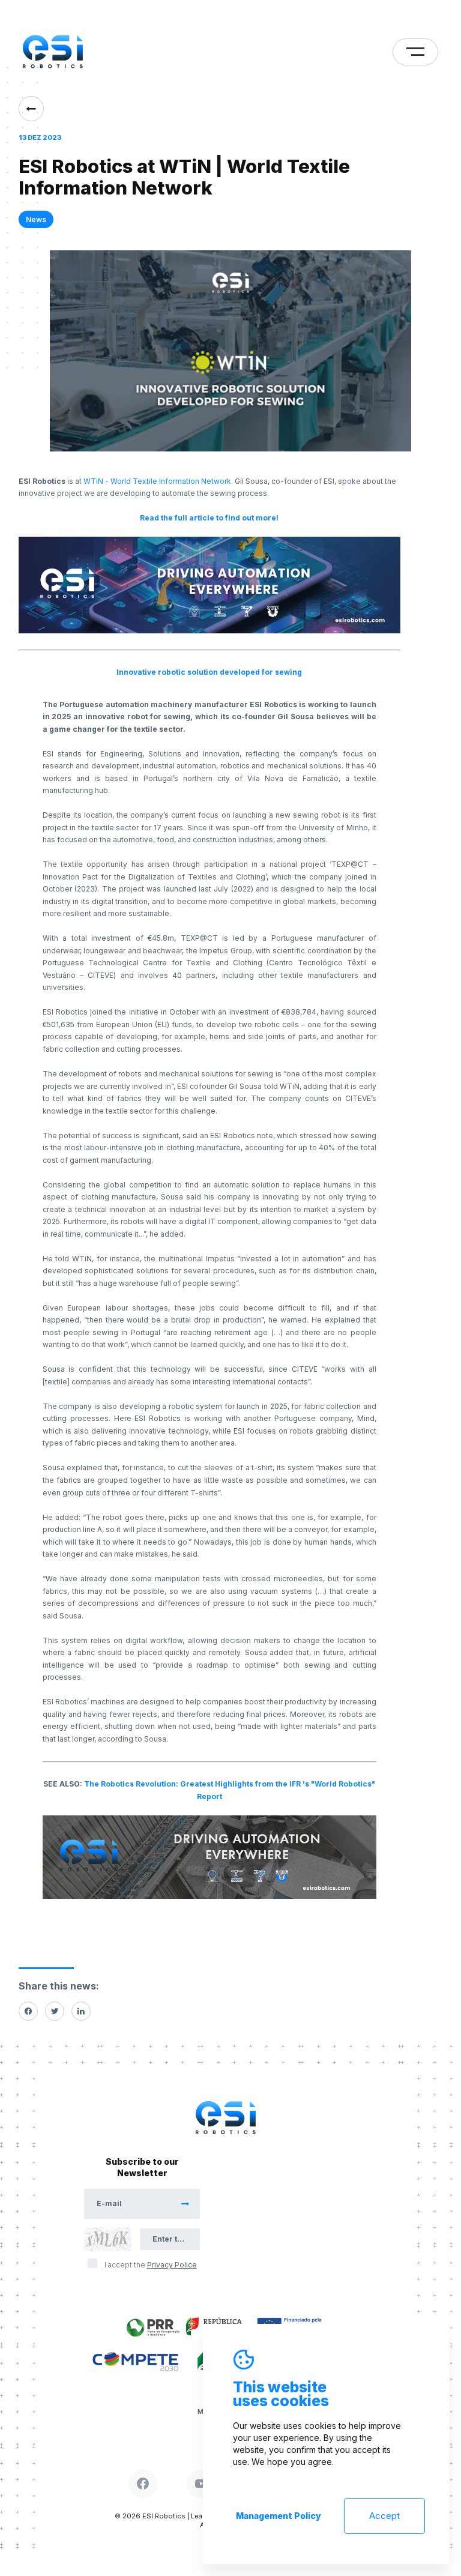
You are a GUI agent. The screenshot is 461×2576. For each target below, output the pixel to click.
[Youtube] (201, 2484)
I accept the (151, 2265)
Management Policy (279, 2516)
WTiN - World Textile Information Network (157, 481)
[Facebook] (28, 2011)
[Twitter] (55, 2011)
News (36, 219)
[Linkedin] (81, 2011)
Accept (384, 2516)
